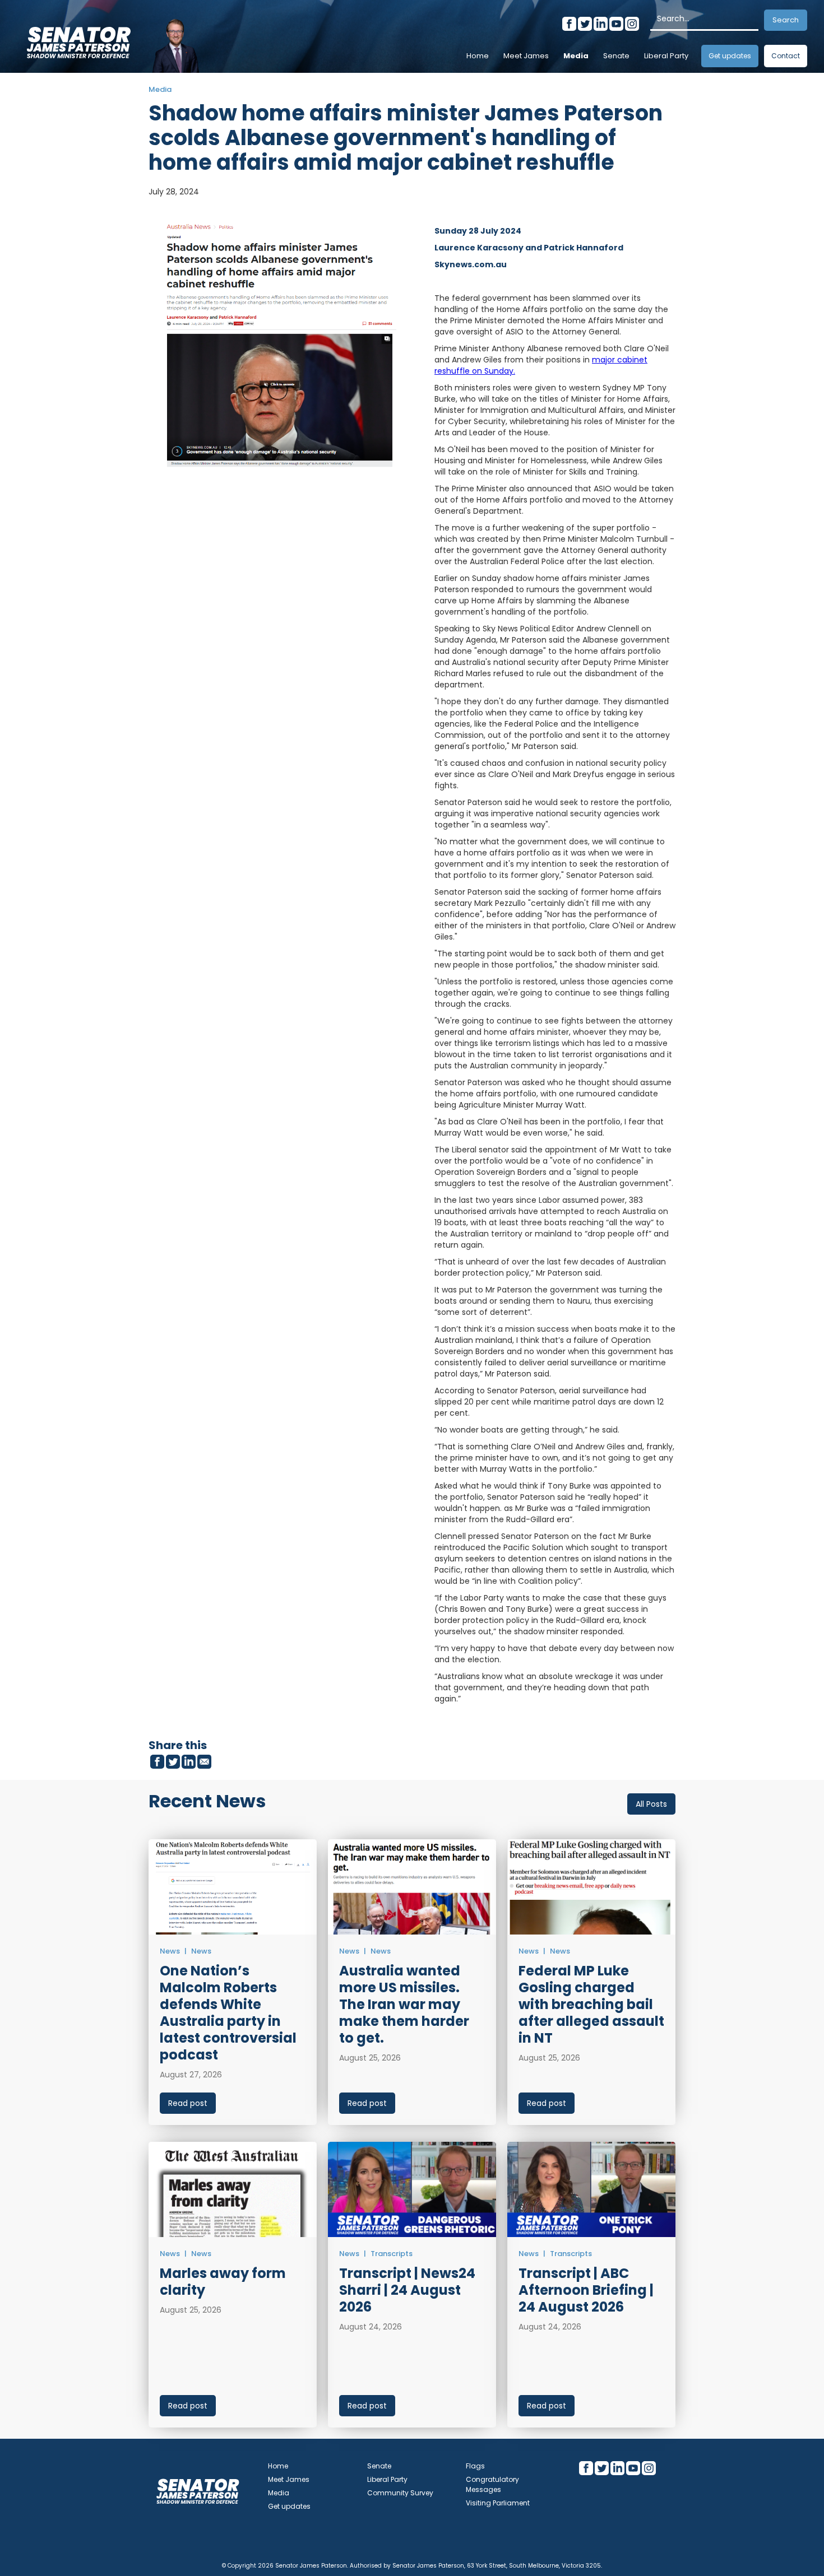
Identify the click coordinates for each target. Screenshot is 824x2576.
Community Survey (400, 2493)
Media (576, 56)
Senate (616, 56)
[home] (78, 39)
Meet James (526, 56)
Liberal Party (666, 56)
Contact (786, 56)
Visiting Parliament (498, 2503)
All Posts (651, 1804)
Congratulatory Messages (492, 2484)
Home (478, 56)
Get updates (730, 56)
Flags (475, 2466)
